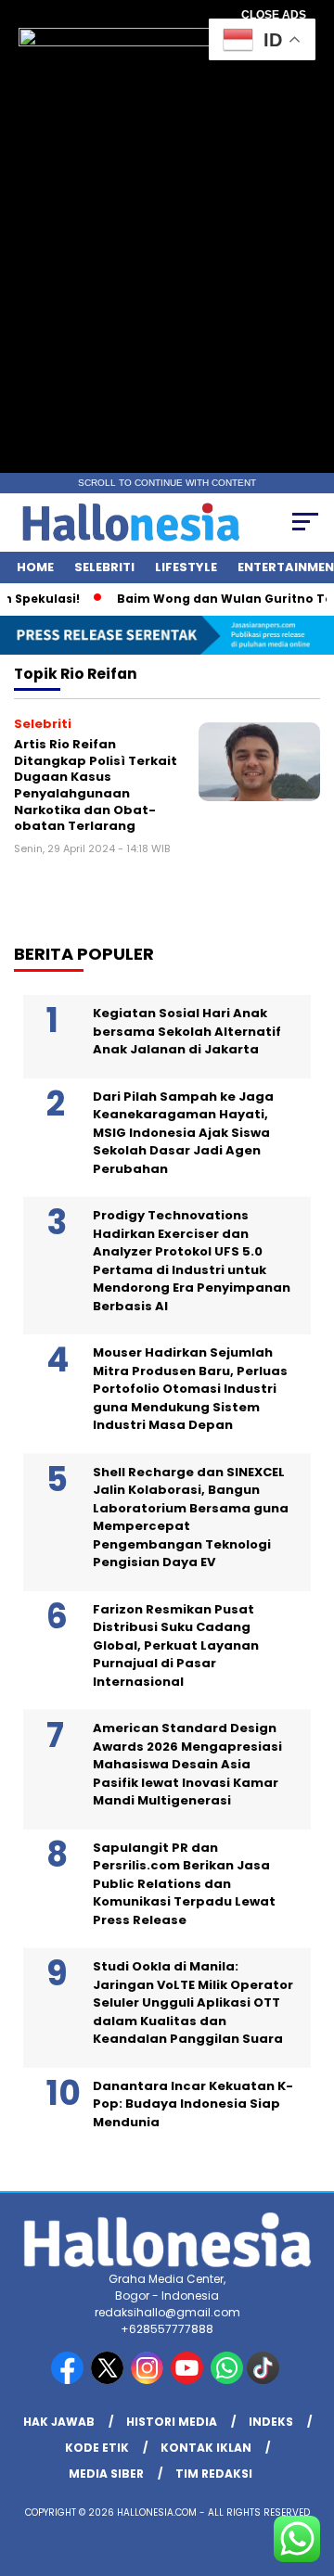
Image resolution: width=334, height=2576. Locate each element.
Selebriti (104, 567)
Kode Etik (97, 2448)
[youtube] (189, 2380)
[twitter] (109, 2380)
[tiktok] (265, 2380)
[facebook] (69, 2380)
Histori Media (172, 2422)
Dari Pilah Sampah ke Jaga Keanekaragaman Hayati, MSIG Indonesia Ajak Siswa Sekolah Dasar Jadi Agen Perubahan (183, 1133)
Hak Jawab (59, 2422)
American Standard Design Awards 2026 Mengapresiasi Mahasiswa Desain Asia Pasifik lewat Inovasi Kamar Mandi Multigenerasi (187, 1764)
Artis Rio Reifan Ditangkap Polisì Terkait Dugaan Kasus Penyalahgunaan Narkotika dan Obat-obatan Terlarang (96, 785)
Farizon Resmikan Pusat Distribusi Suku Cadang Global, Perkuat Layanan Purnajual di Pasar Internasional (176, 1645)
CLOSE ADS (274, 15)
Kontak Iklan (206, 2448)
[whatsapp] (227, 2380)
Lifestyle (186, 567)
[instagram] (149, 2380)
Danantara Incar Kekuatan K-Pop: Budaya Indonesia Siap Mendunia (193, 2104)
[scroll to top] (308, 2468)
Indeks (271, 2422)
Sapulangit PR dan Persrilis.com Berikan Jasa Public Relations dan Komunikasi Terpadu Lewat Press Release (184, 1884)
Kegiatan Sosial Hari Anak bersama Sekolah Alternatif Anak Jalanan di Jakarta (187, 1031)
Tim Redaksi (214, 2474)
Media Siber (106, 2474)
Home (35, 567)
